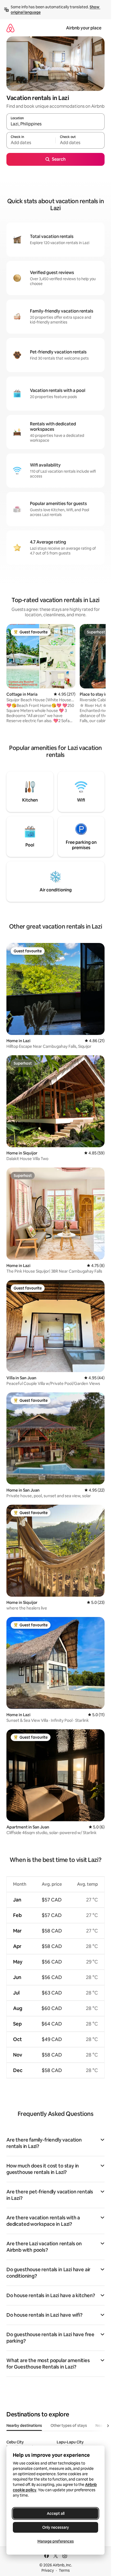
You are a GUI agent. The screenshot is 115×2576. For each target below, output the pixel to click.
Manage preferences (56, 2541)
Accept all (56, 2513)
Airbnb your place (84, 28)
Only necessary (56, 2527)
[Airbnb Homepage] (10, 28)
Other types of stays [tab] (69, 2425)
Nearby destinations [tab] (24, 2425)
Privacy (48, 2570)
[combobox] (55, 124)
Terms (64, 2570)
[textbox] (31, 143)
